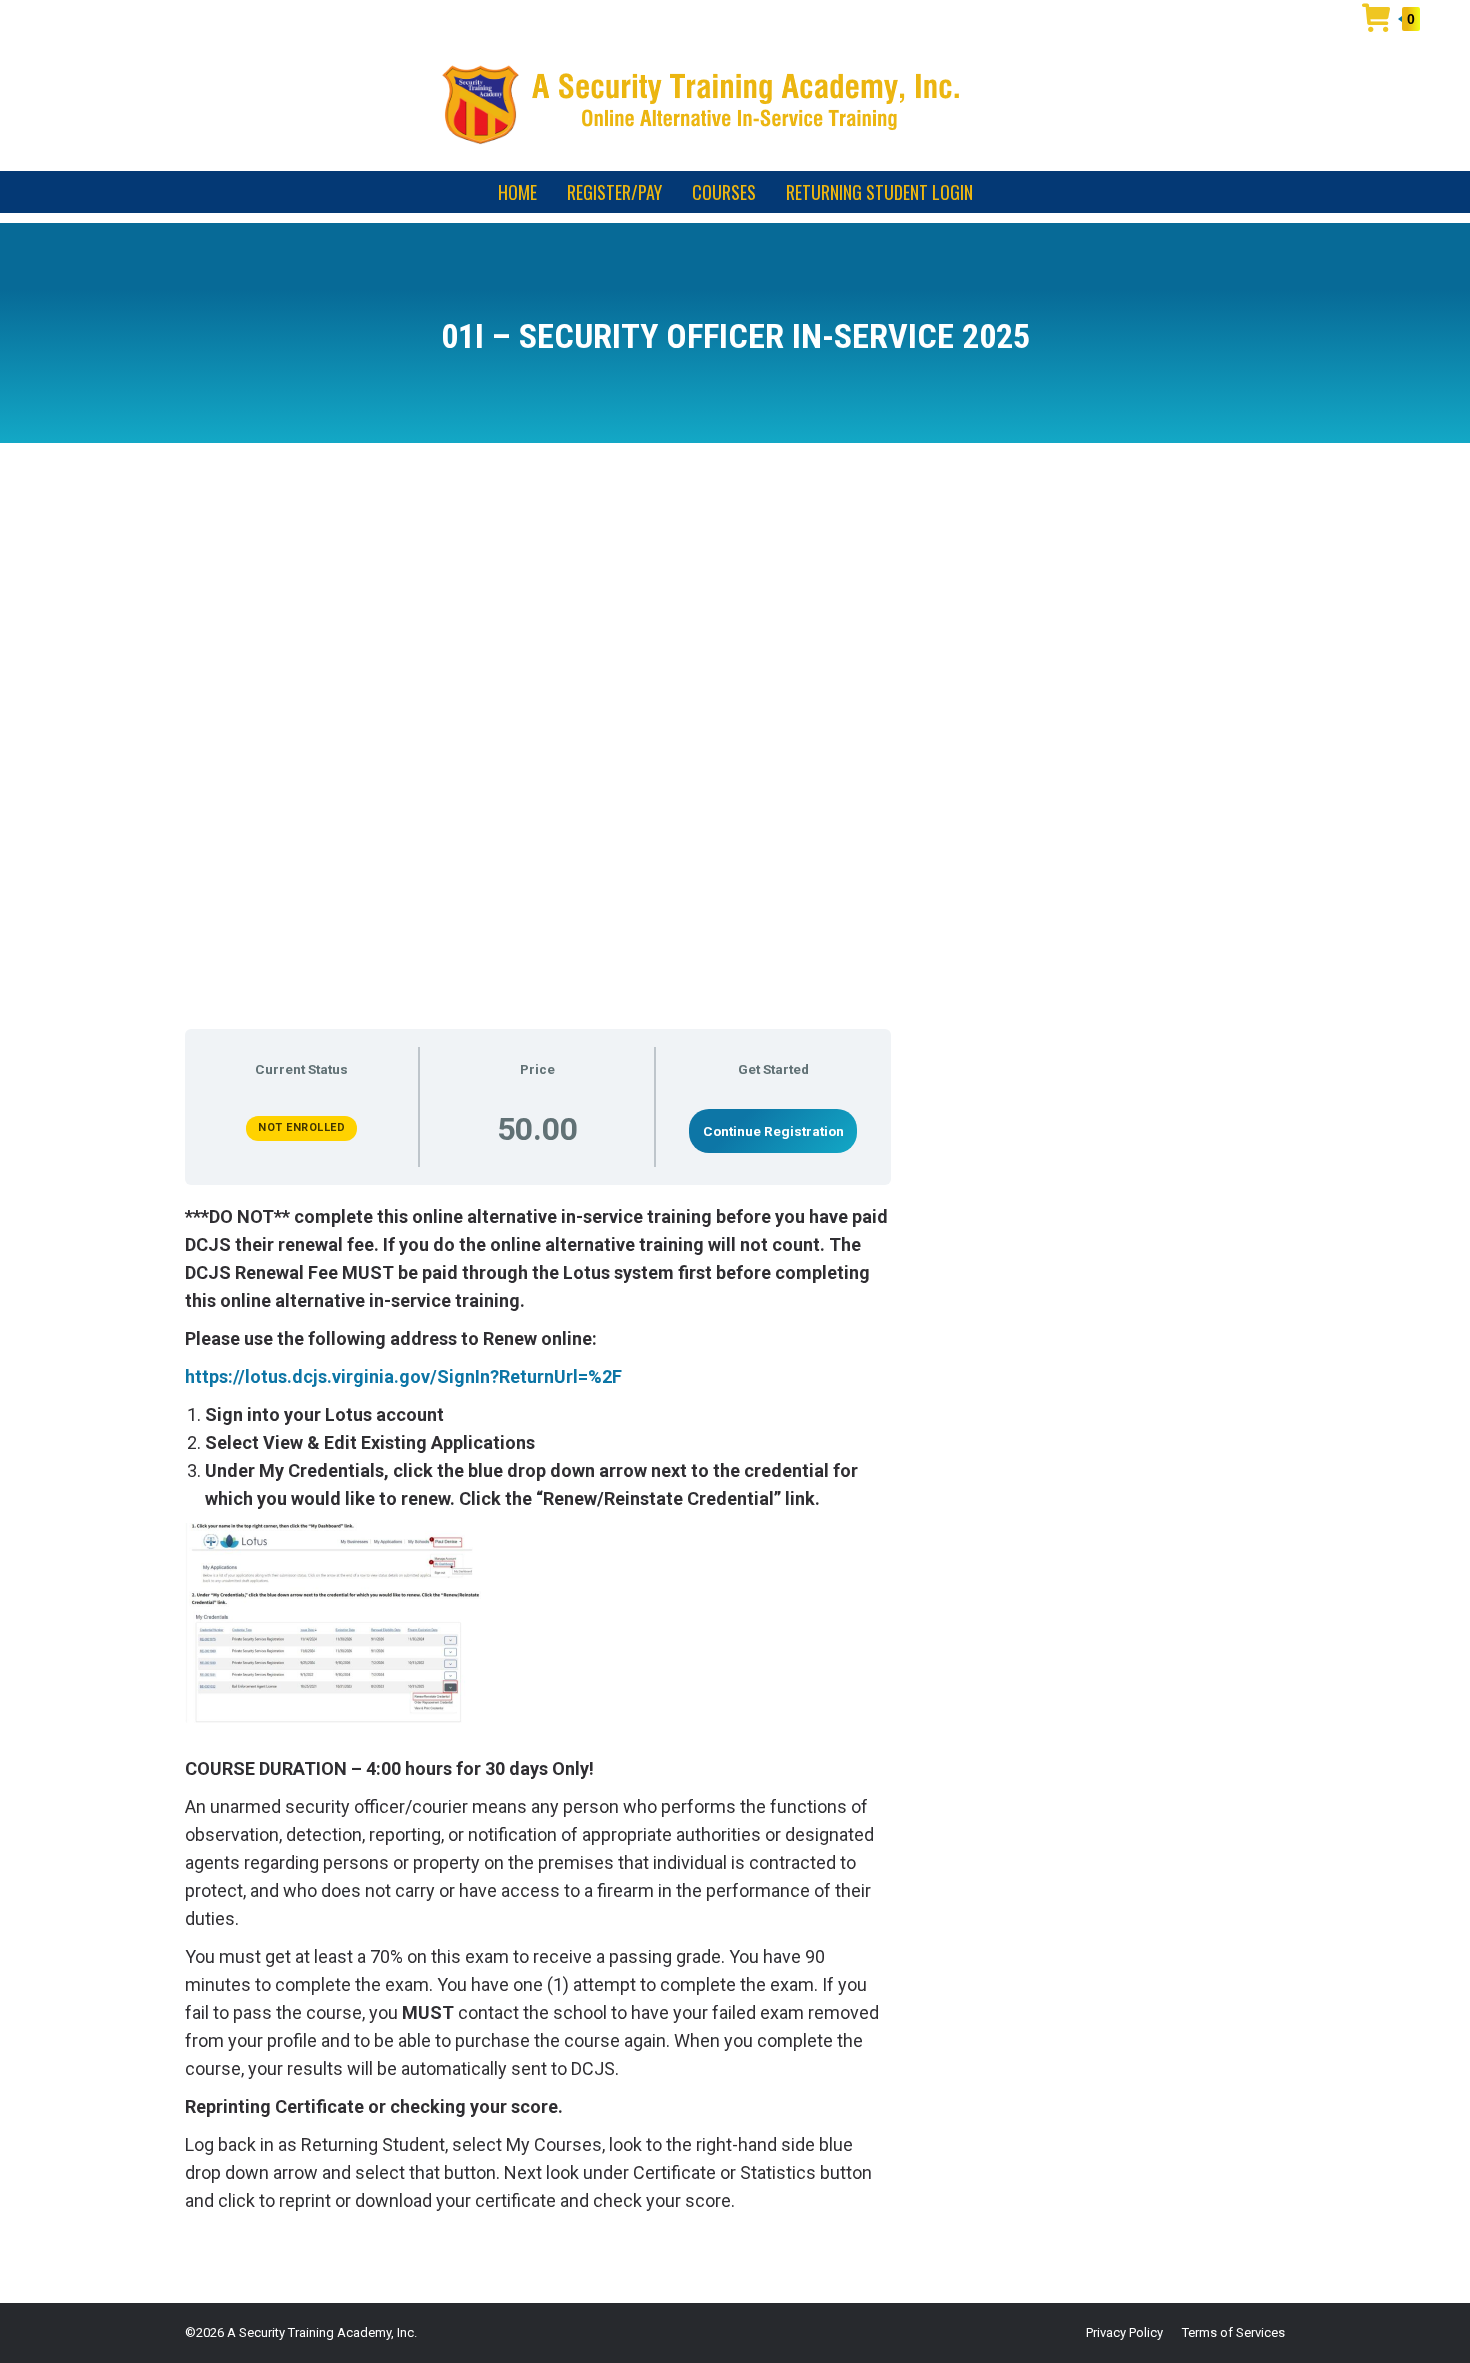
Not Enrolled (301, 1127)
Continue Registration (773, 1131)
